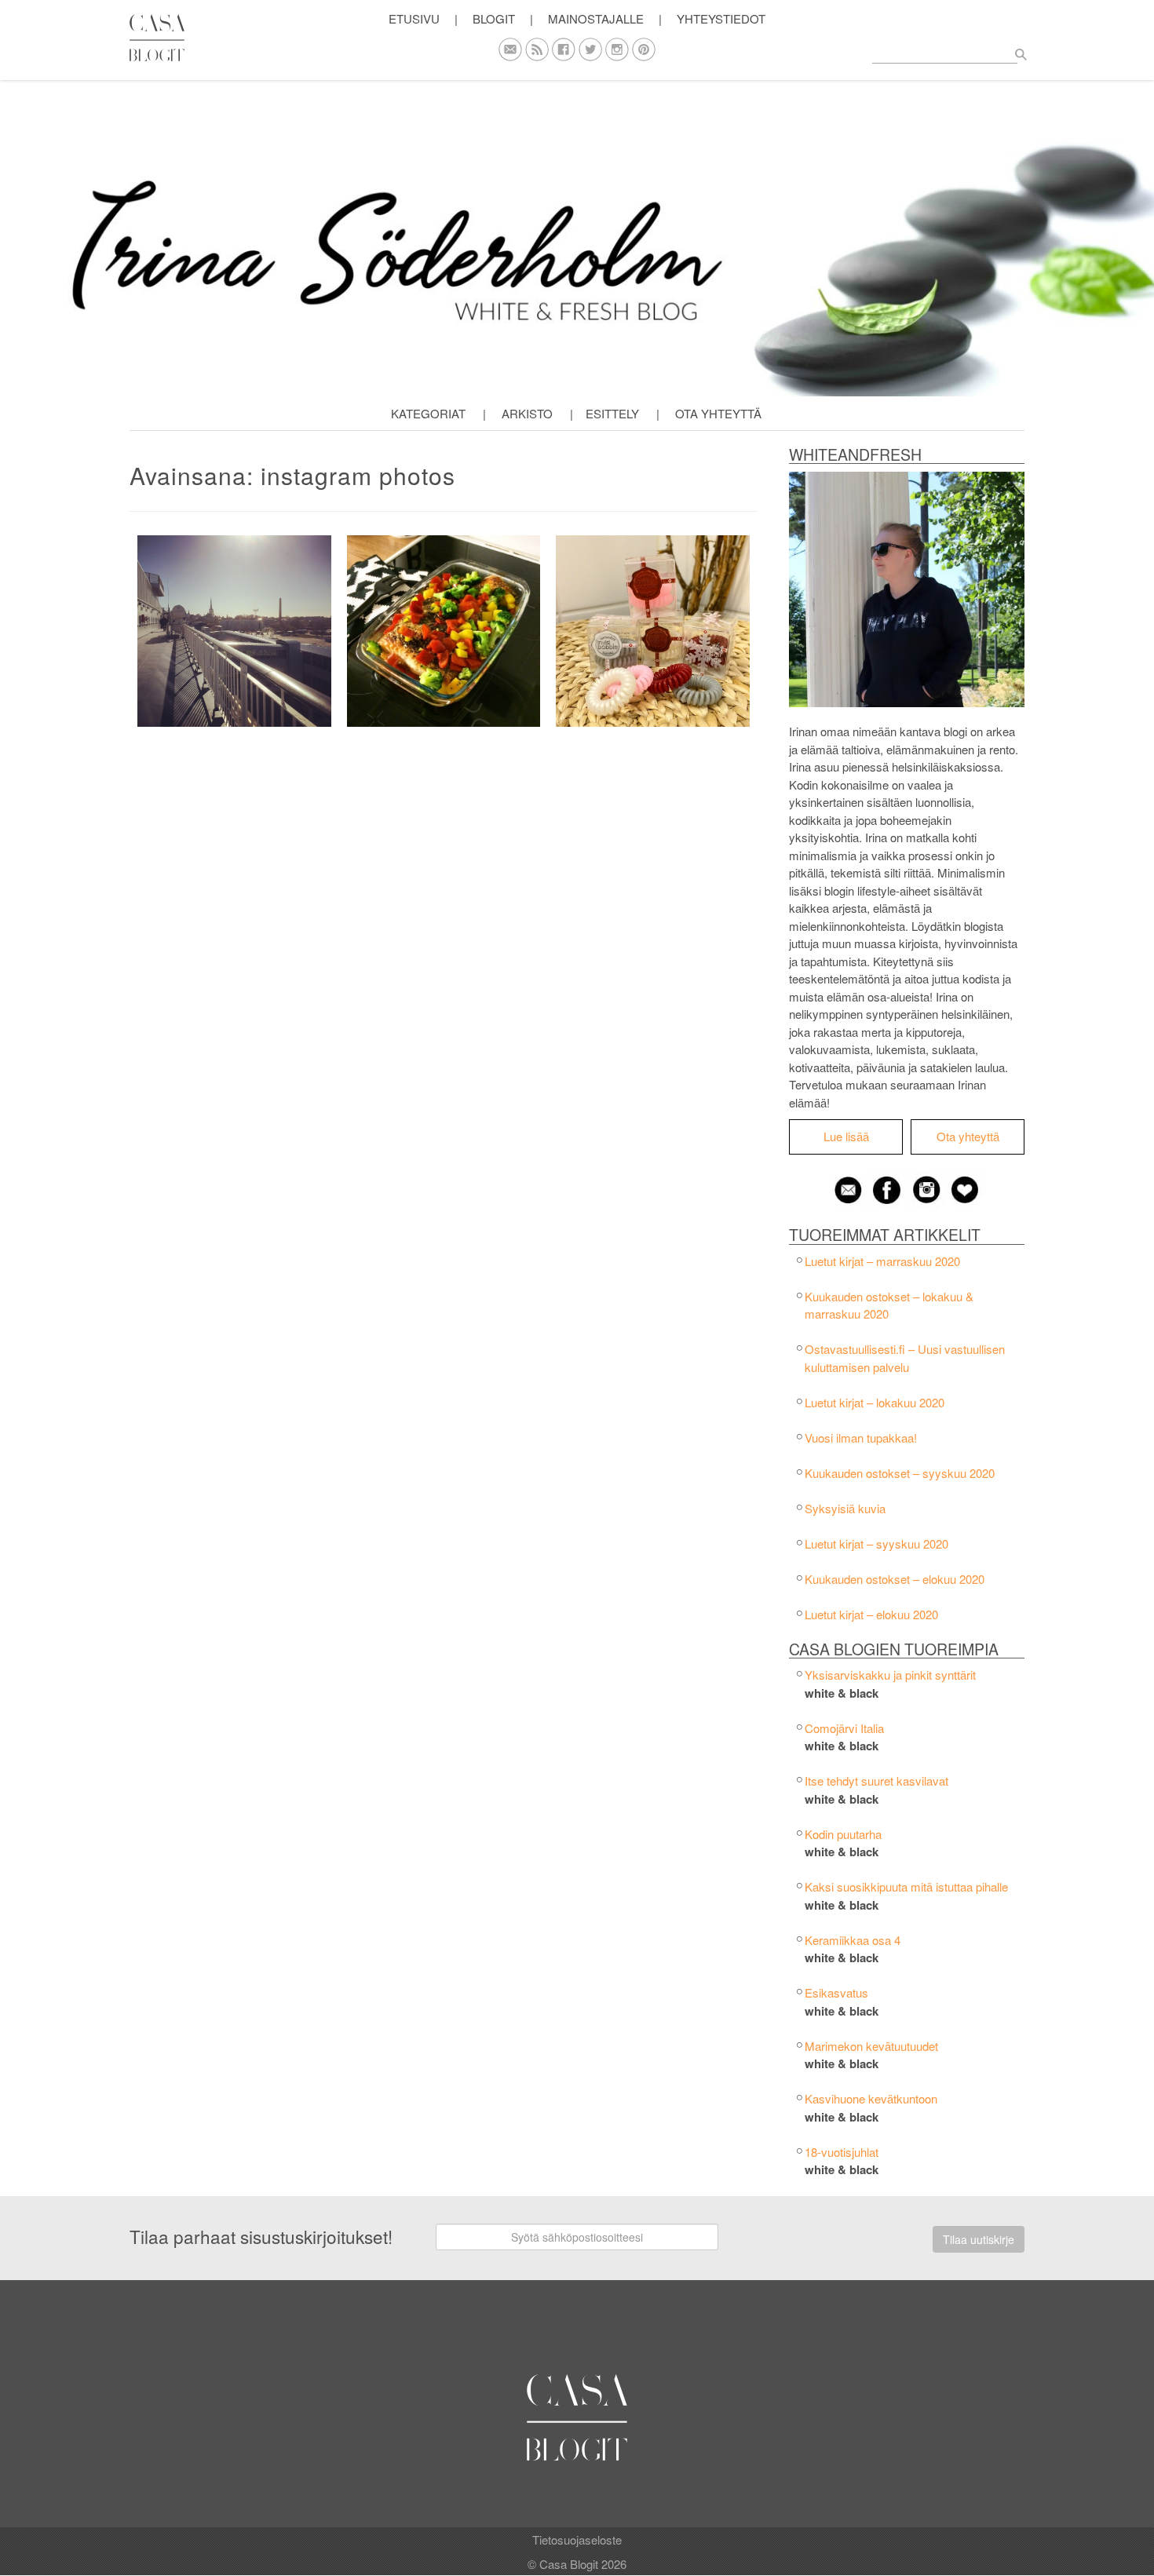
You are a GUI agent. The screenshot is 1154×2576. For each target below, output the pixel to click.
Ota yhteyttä (718, 413)
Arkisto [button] (527, 413)
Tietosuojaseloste (577, 2540)
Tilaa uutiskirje (979, 2239)
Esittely (612, 413)
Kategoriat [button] (428, 413)
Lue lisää (846, 1136)
